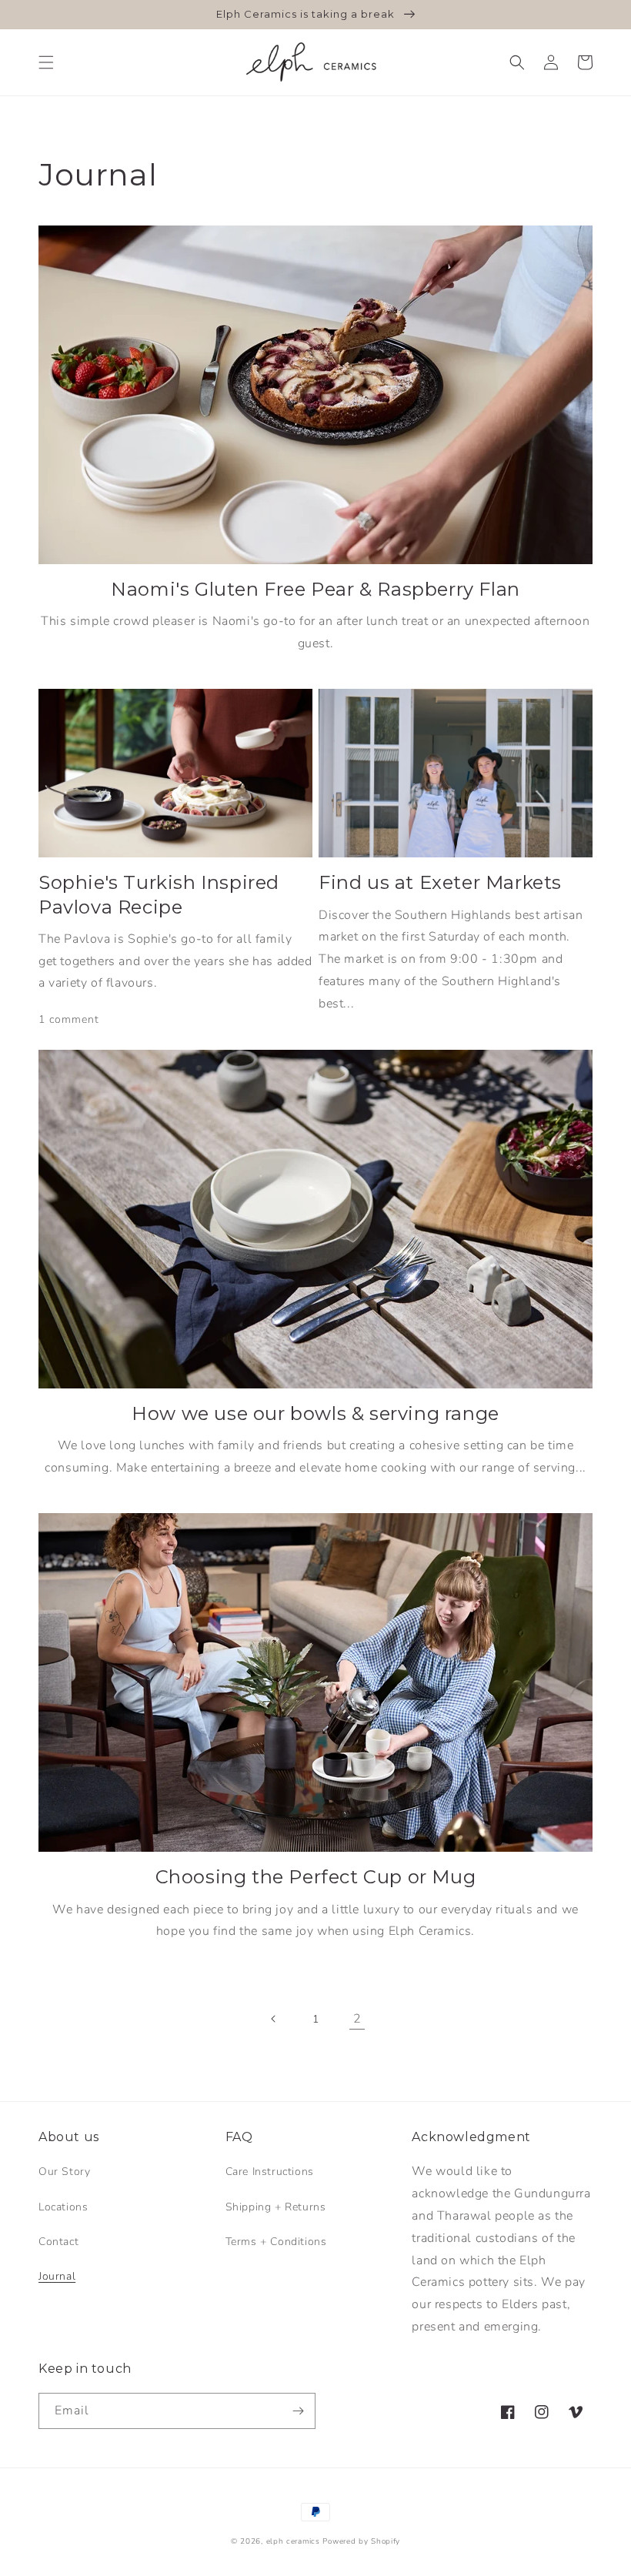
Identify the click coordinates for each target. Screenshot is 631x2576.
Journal (57, 2276)
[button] (46, 62)
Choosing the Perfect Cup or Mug (316, 1877)
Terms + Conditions (276, 2242)
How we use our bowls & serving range (315, 1413)
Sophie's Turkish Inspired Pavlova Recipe (159, 894)
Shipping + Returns (276, 2207)
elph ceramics (293, 2541)
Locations (63, 2207)
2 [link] (357, 2019)
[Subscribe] (298, 2411)
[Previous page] (274, 2019)
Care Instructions (270, 2172)
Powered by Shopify (361, 2541)
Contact (58, 2242)
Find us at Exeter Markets (440, 882)
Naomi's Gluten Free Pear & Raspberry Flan (315, 589)
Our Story (64, 2172)
